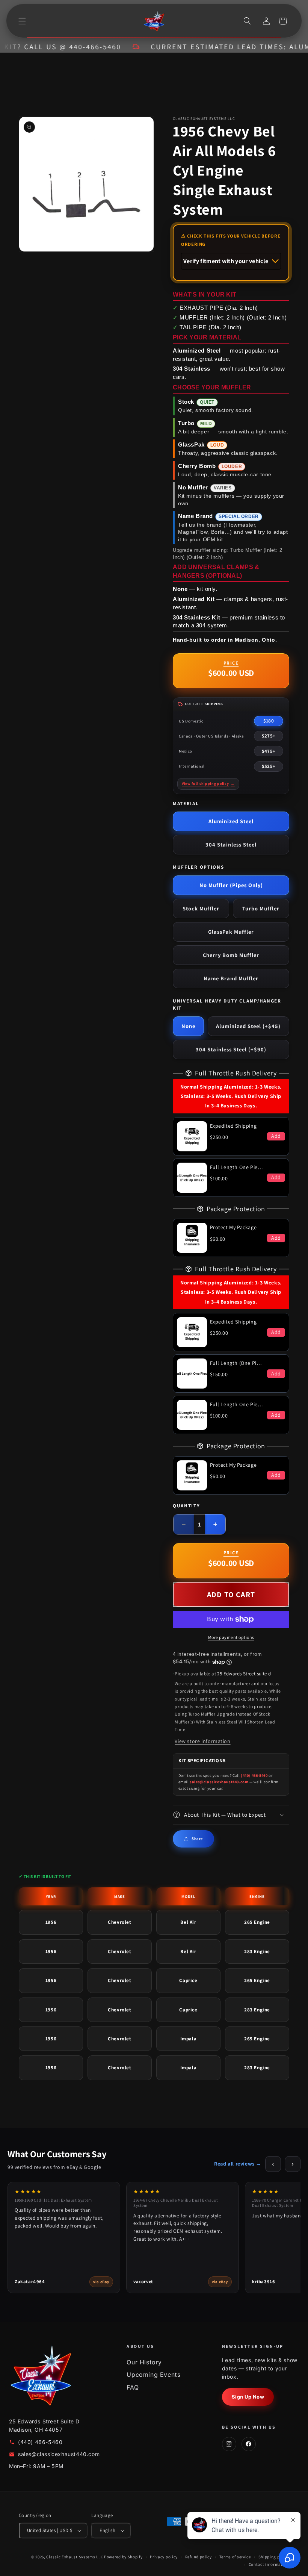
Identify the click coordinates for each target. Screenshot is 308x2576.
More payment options (231, 1637)
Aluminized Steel (231, 821)
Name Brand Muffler (231, 978)
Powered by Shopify (123, 2557)
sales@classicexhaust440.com (219, 1782)
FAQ (133, 2387)
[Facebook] (249, 2444)
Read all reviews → (238, 2164)
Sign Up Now (248, 2397)
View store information (202, 1741)
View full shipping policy (208, 784)
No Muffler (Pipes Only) (231, 885)
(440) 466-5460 (254, 1775)
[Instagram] (229, 2444)
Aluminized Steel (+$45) (248, 1026)
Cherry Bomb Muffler (231, 955)
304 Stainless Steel (231, 844)
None (188, 1026)
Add (276, 1136)
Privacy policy (164, 2557)
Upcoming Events (153, 2375)
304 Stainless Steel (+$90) (231, 1049)
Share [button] (197, 1838)
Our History (144, 2362)
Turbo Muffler (261, 908)
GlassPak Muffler (231, 932)
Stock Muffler (201, 908)
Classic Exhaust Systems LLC (75, 2557)
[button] (22, 21)
